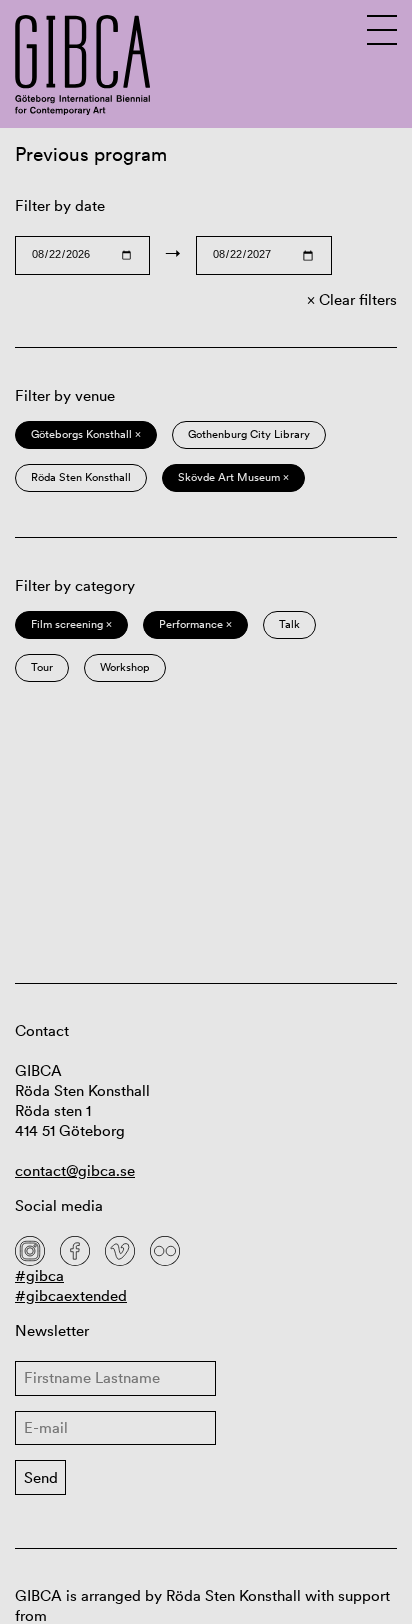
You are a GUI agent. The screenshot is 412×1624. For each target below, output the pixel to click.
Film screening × (71, 624)
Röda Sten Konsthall (81, 477)
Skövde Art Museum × (233, 477)
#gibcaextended (71, 1295)
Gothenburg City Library (249, 434)
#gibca (39, 1275)
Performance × (195, 624)
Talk (289, 624)
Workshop (125, 667)
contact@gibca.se (75, 1170)
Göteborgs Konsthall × (86, 434)
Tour (42, 667)
